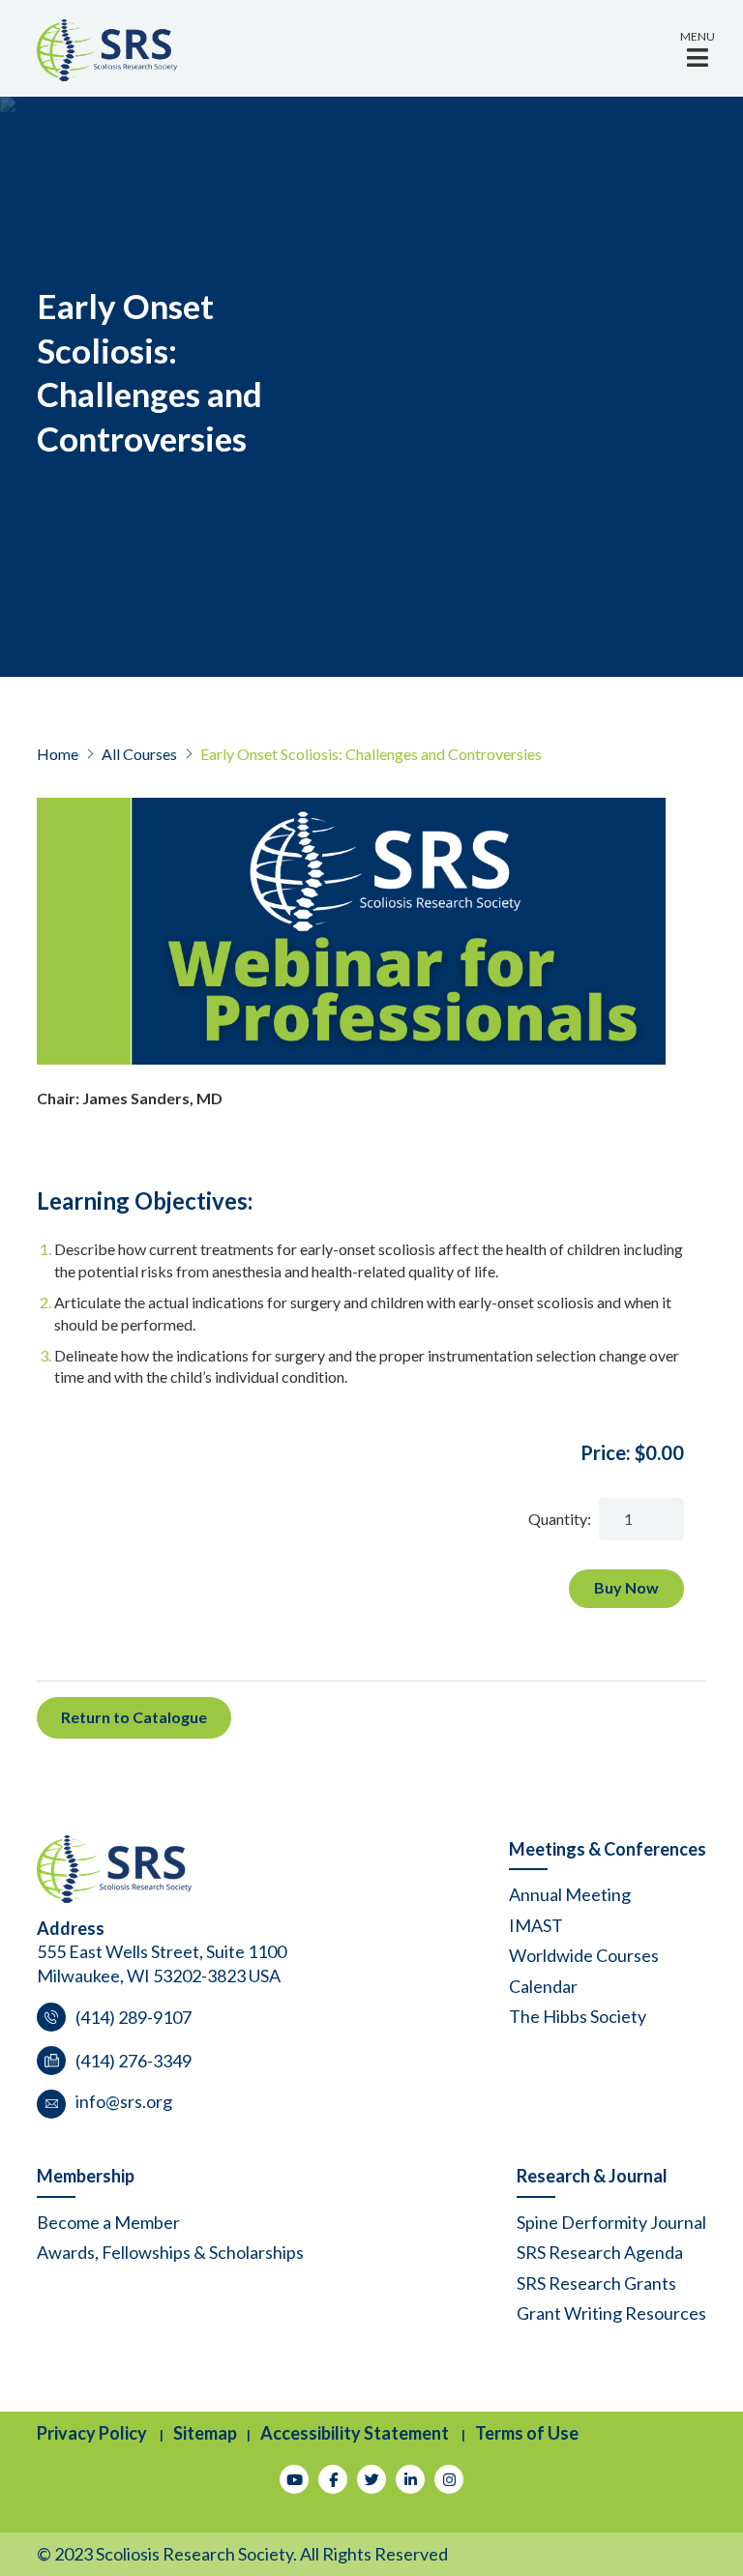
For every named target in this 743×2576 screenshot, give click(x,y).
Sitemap (205, 2433)
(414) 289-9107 (134, 2017)
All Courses (139, 754)
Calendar (543, 1986)
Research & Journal (592, 2176)
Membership (86, 2176)
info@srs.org (124, 2101)
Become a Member (108, 2222)
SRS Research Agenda (600, 2252)
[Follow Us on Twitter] (371, 2479)
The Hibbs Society (578, 2016)
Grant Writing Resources (611, 2313)
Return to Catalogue (134, 1717)
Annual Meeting (570, 1894)
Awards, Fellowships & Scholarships (170, 2252)
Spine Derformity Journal (611, 2222)
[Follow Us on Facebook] (333, 2479)
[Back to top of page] (702, 2531)
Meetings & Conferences (608, 1849)
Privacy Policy (92, 2433)
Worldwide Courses (584, 1955)
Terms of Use (527, 2433)
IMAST (536, 1925)
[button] (698, 48)
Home (58, 754)
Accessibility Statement (355, 2433)
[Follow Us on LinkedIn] (410, 2479)
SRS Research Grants (596, 2283)
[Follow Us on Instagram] (449, 2479)
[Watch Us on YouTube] (294, 2479)
